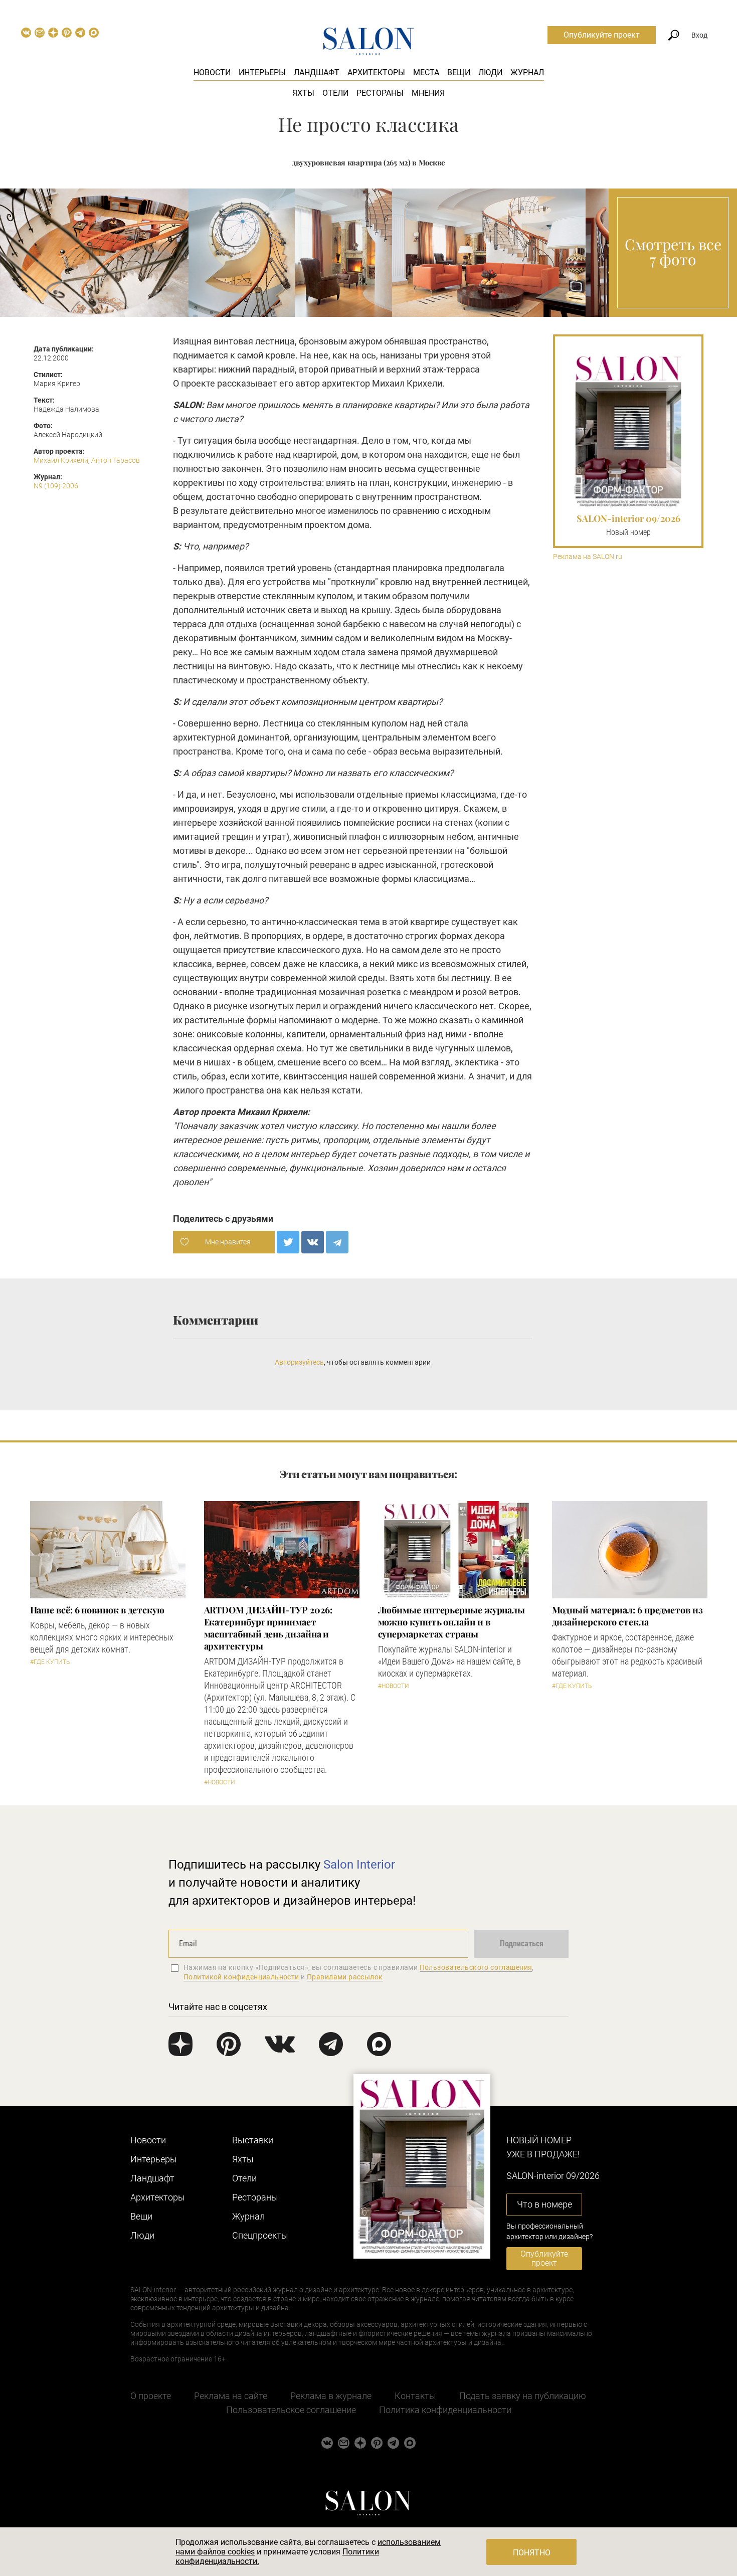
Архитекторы (376, 72)
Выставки (253, 2140)
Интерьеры (262, 72)
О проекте (151, 2396)
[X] (288, 1242)
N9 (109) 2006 (56, 486)
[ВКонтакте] (313, 1242)
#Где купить (50, 1662)
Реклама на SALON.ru (588, 557)
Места (426, 72)
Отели (335, 93)
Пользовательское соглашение (291, 2410)
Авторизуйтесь (299, 1362)
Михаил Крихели (61, 460)
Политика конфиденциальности (445, 2410)
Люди (490, 72)
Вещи (459, 72)
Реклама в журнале (331, 2396)
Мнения (428, 93)
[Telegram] (337, 1242)
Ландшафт (317, 72)
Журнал (527, 72)
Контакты (415, 2396)
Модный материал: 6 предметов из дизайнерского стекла (627, 1616)
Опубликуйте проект (602, 35)
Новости (212, 72)
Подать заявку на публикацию (523, 2396)
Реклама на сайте (231, 2396)
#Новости (220, 1782)
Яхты (303, 93)
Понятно (532, 2553)
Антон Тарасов (116, 460)
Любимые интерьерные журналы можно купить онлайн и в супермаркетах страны (452, 1622)
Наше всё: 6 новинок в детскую (97, 1610)
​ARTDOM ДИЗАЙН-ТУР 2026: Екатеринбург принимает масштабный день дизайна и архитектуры (268, 1628)
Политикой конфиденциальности (241, 1977)
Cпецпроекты (260, 2235)
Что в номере (544, 2204)
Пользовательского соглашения (476, 1967)
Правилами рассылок (345, 1977)
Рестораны (380, 93)
